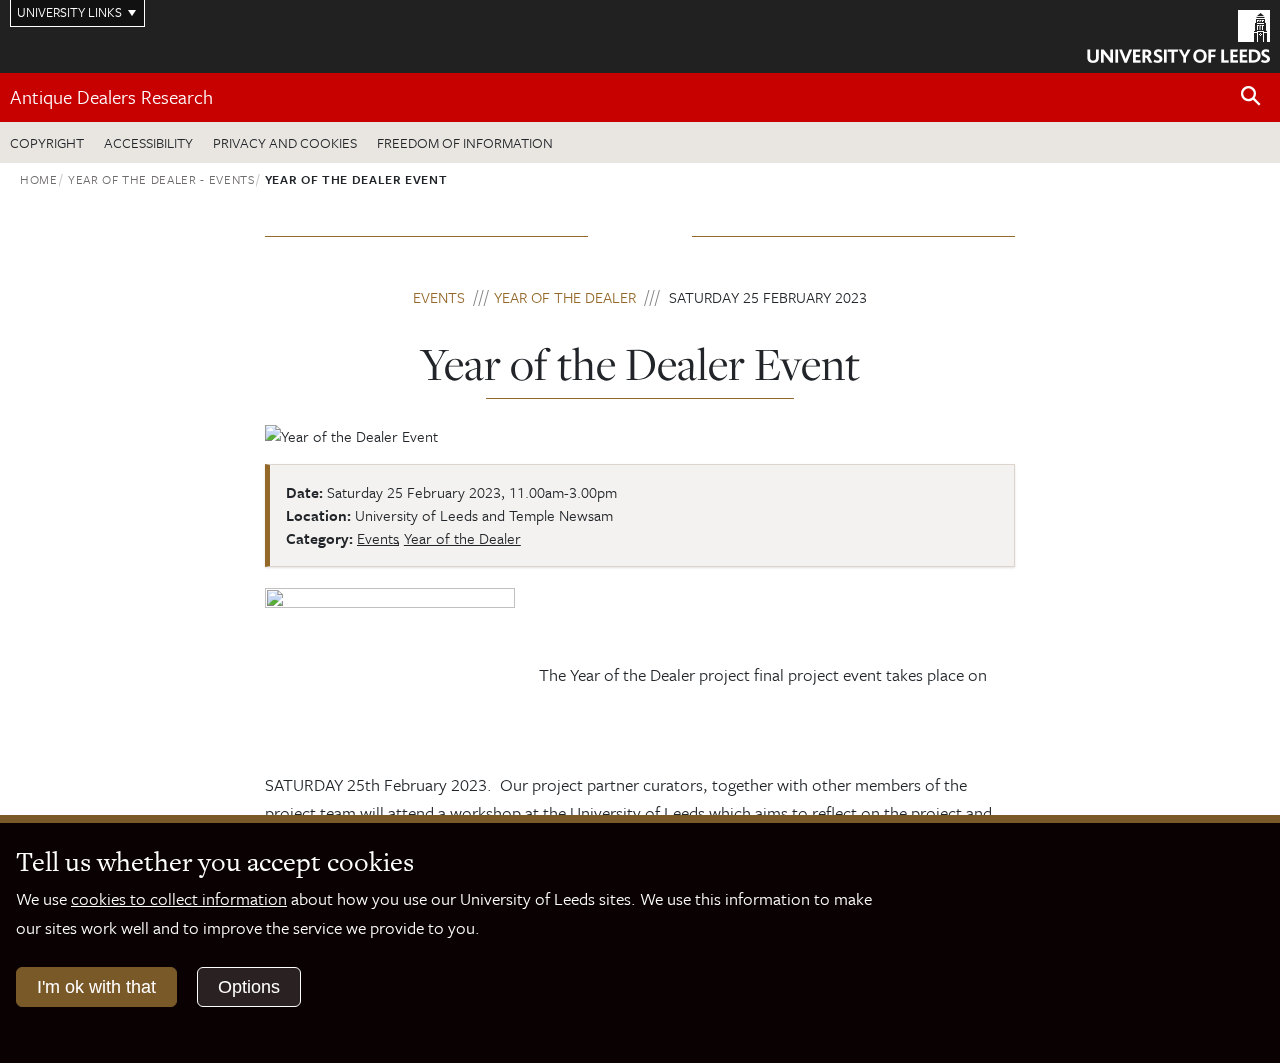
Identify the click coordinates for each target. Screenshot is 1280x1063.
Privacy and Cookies (285, 142)
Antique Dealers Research (111, 96)
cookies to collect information (179, 898)
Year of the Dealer (565, 297)
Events (439, 297)
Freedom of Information (465, 142)
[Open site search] (1251, 96)
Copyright (47, 142)
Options (249, 987)
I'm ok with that (96, 987)
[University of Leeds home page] (1178, 34)
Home (39, 179)
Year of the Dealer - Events (161, 179)
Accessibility (148, 142)
